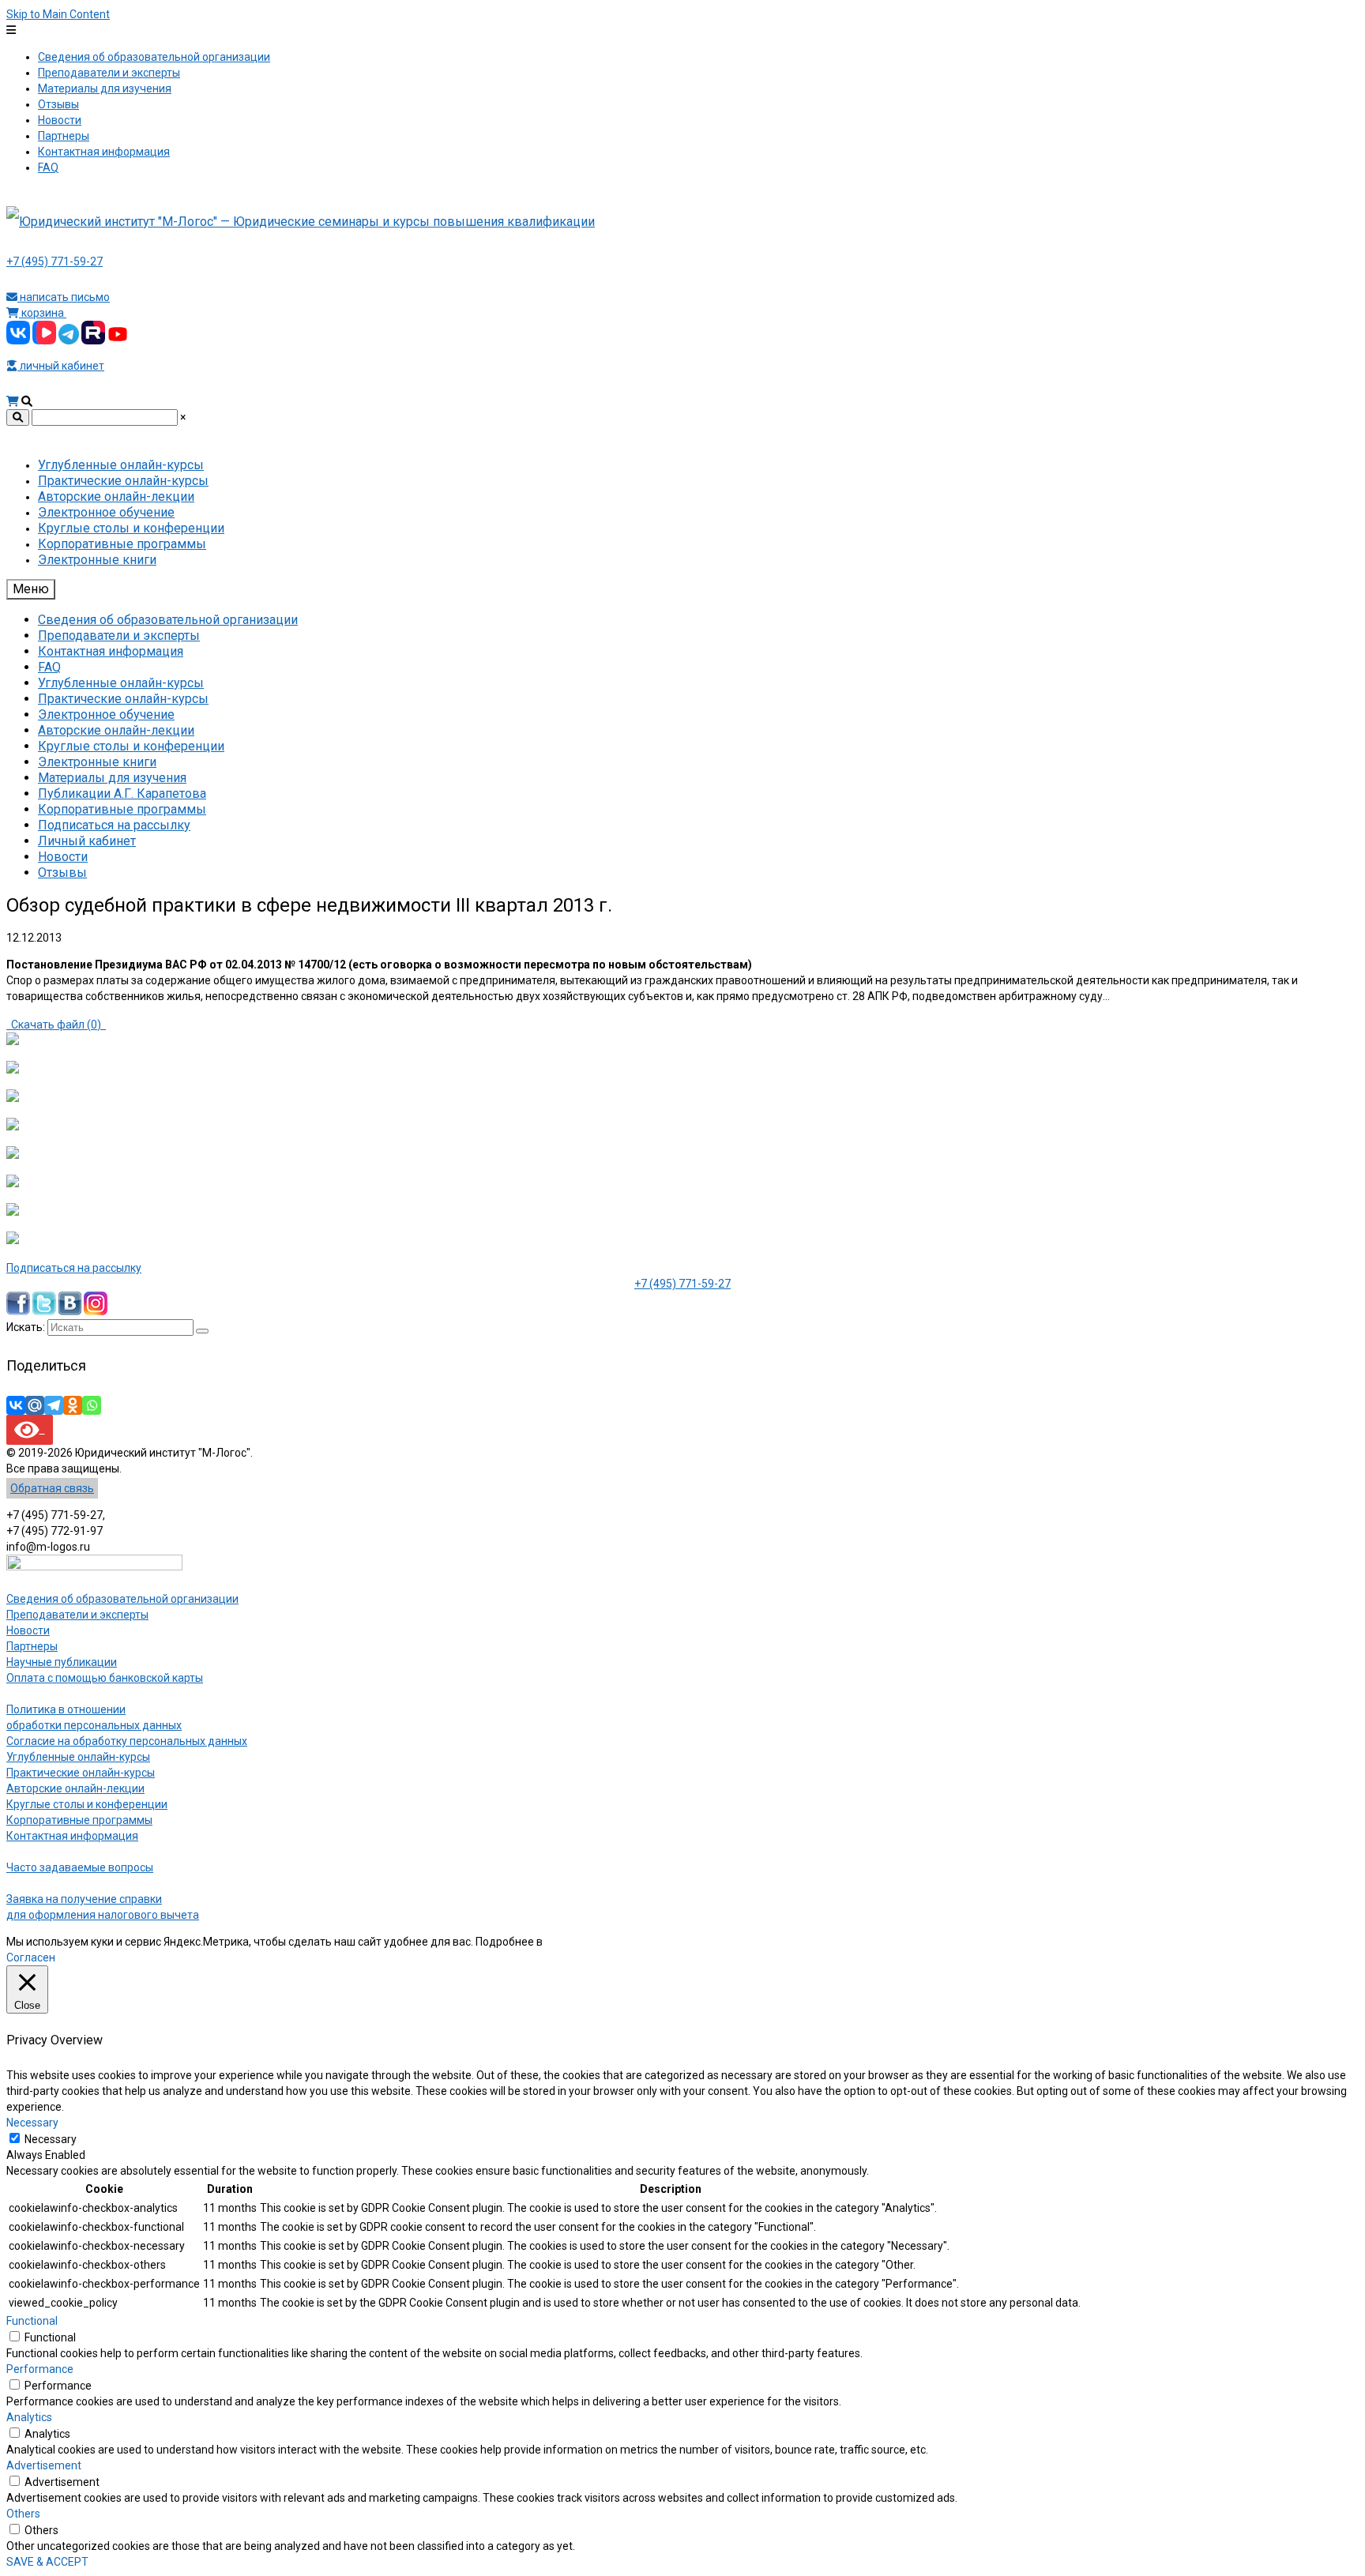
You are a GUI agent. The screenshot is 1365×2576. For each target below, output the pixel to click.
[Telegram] (54, 1405)
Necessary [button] (32, 2123)
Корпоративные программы (79, 1820)
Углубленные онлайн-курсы (78, 1757)
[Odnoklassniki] (73, 1405)
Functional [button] (32, 2321)
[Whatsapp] (92, 1405)
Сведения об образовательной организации (122, 1599)
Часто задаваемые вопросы (80, 1867)
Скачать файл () (56, 1025)
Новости (28, 1630)
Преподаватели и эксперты (77, 1615)
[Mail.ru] (35, 1405)
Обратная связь (52, 1488)
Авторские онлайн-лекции (75, 1788)
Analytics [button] (29, 2417)
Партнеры (32, 1646)
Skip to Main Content (58, 14)
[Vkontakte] (16, 1405)
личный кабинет (61, 366)
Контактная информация (72, 1836)
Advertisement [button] (44, 2465)
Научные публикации (62, 1662)
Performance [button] (40, 2369)
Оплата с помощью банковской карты (105, 1678)
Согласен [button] (31, 1957)
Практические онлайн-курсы (81, 1773)
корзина (43, 313)
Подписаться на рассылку (74, 1268)
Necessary (51, 2139)
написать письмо (64, 297)
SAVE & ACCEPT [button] (47, 2562)
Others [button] (23, 2514)
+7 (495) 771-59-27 (55, 261)
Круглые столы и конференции (87, 1804)
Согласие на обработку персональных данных (127, 1741)
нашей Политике (588, 1942)
